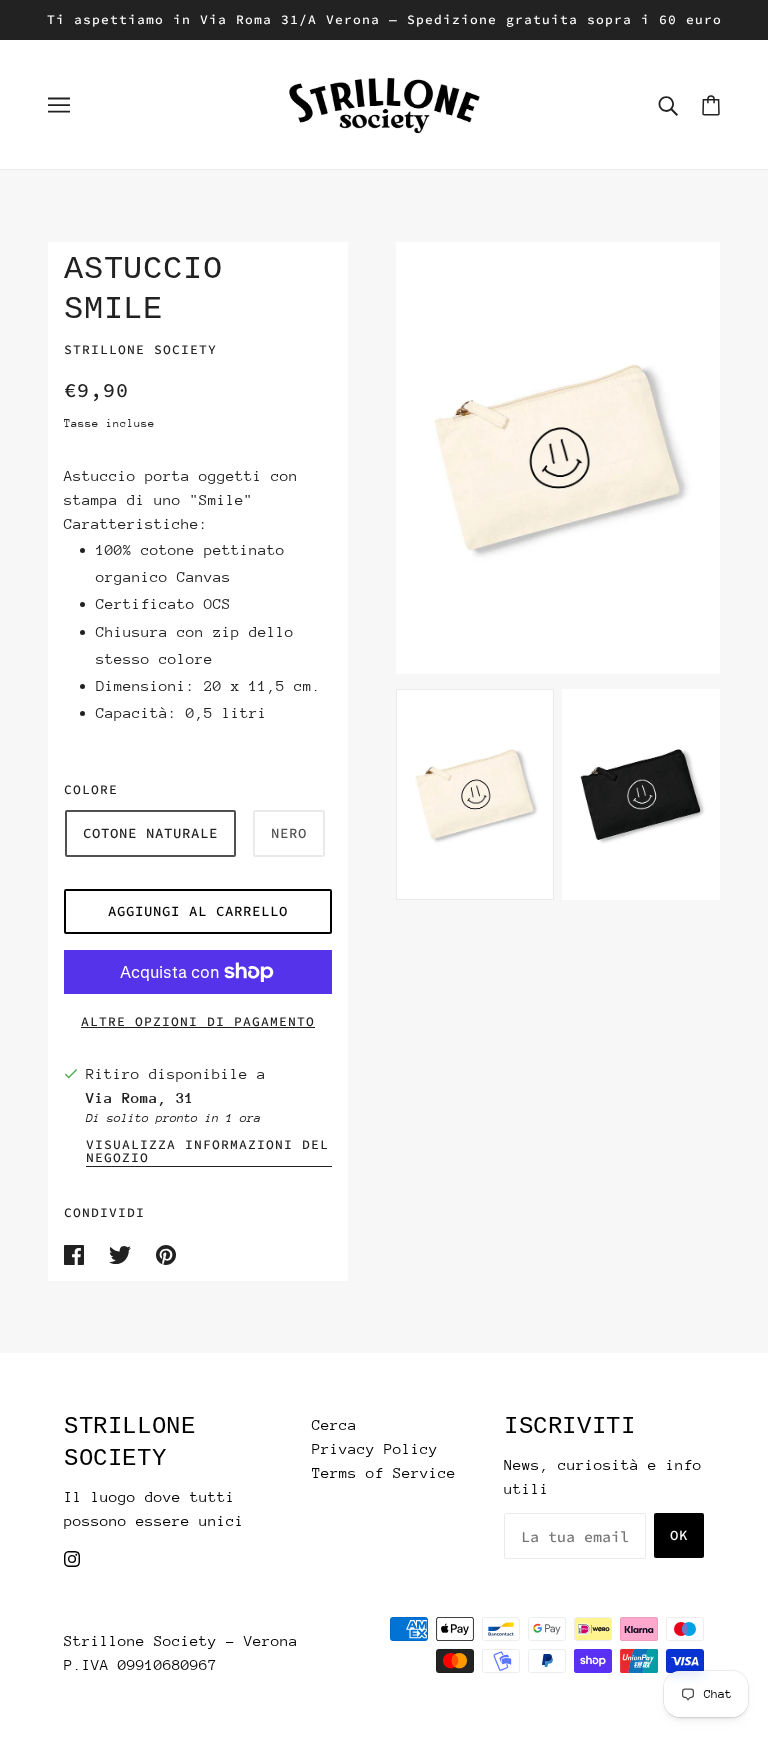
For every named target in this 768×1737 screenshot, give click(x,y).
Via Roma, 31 (140, 1097)
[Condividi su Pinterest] (166, 1252)
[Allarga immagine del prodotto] (558, 458)
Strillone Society (140, 349)
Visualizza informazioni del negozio (207, 1152)
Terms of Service (384, 1472)
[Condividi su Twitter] (124, 1252)
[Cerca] (668, 105)
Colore (91, 789)
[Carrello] (711, 104)
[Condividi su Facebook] (78, 1252)
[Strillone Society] (384, 102)
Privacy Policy (375, 1448)
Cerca (334, 1424)
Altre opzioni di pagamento (198, 1021)
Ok (679, 1535)
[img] (72, 1557)
